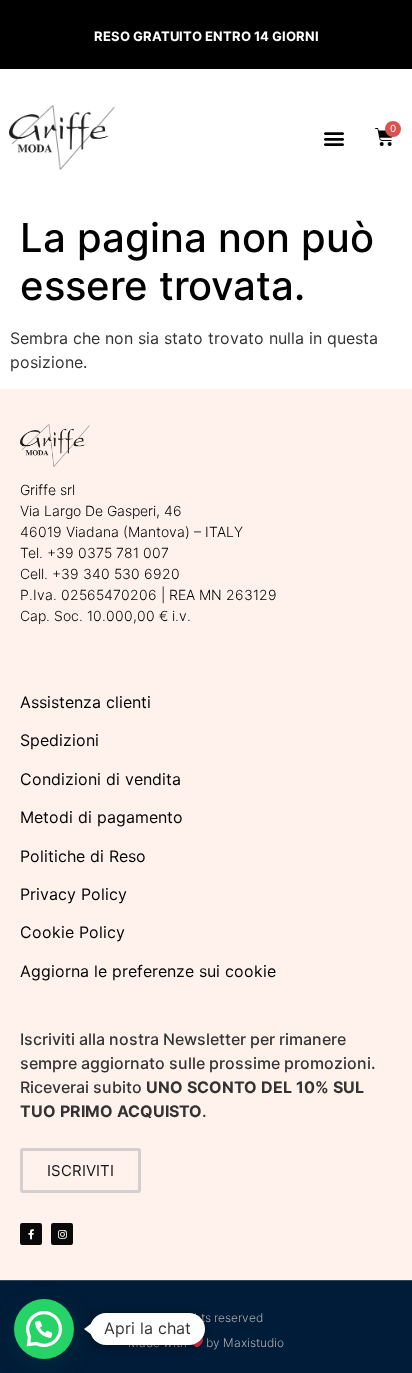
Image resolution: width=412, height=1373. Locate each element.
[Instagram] (62, 1234)
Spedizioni (59, 740)
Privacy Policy (73, 894)
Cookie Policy (72, 932)
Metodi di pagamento (101, 817)
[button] (333, 137)
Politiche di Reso (83, 856)
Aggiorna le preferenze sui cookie (148, 971)
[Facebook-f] (31, 1234)
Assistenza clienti (85, 702)
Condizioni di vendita (100, 779)
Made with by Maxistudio (206, 1342)
